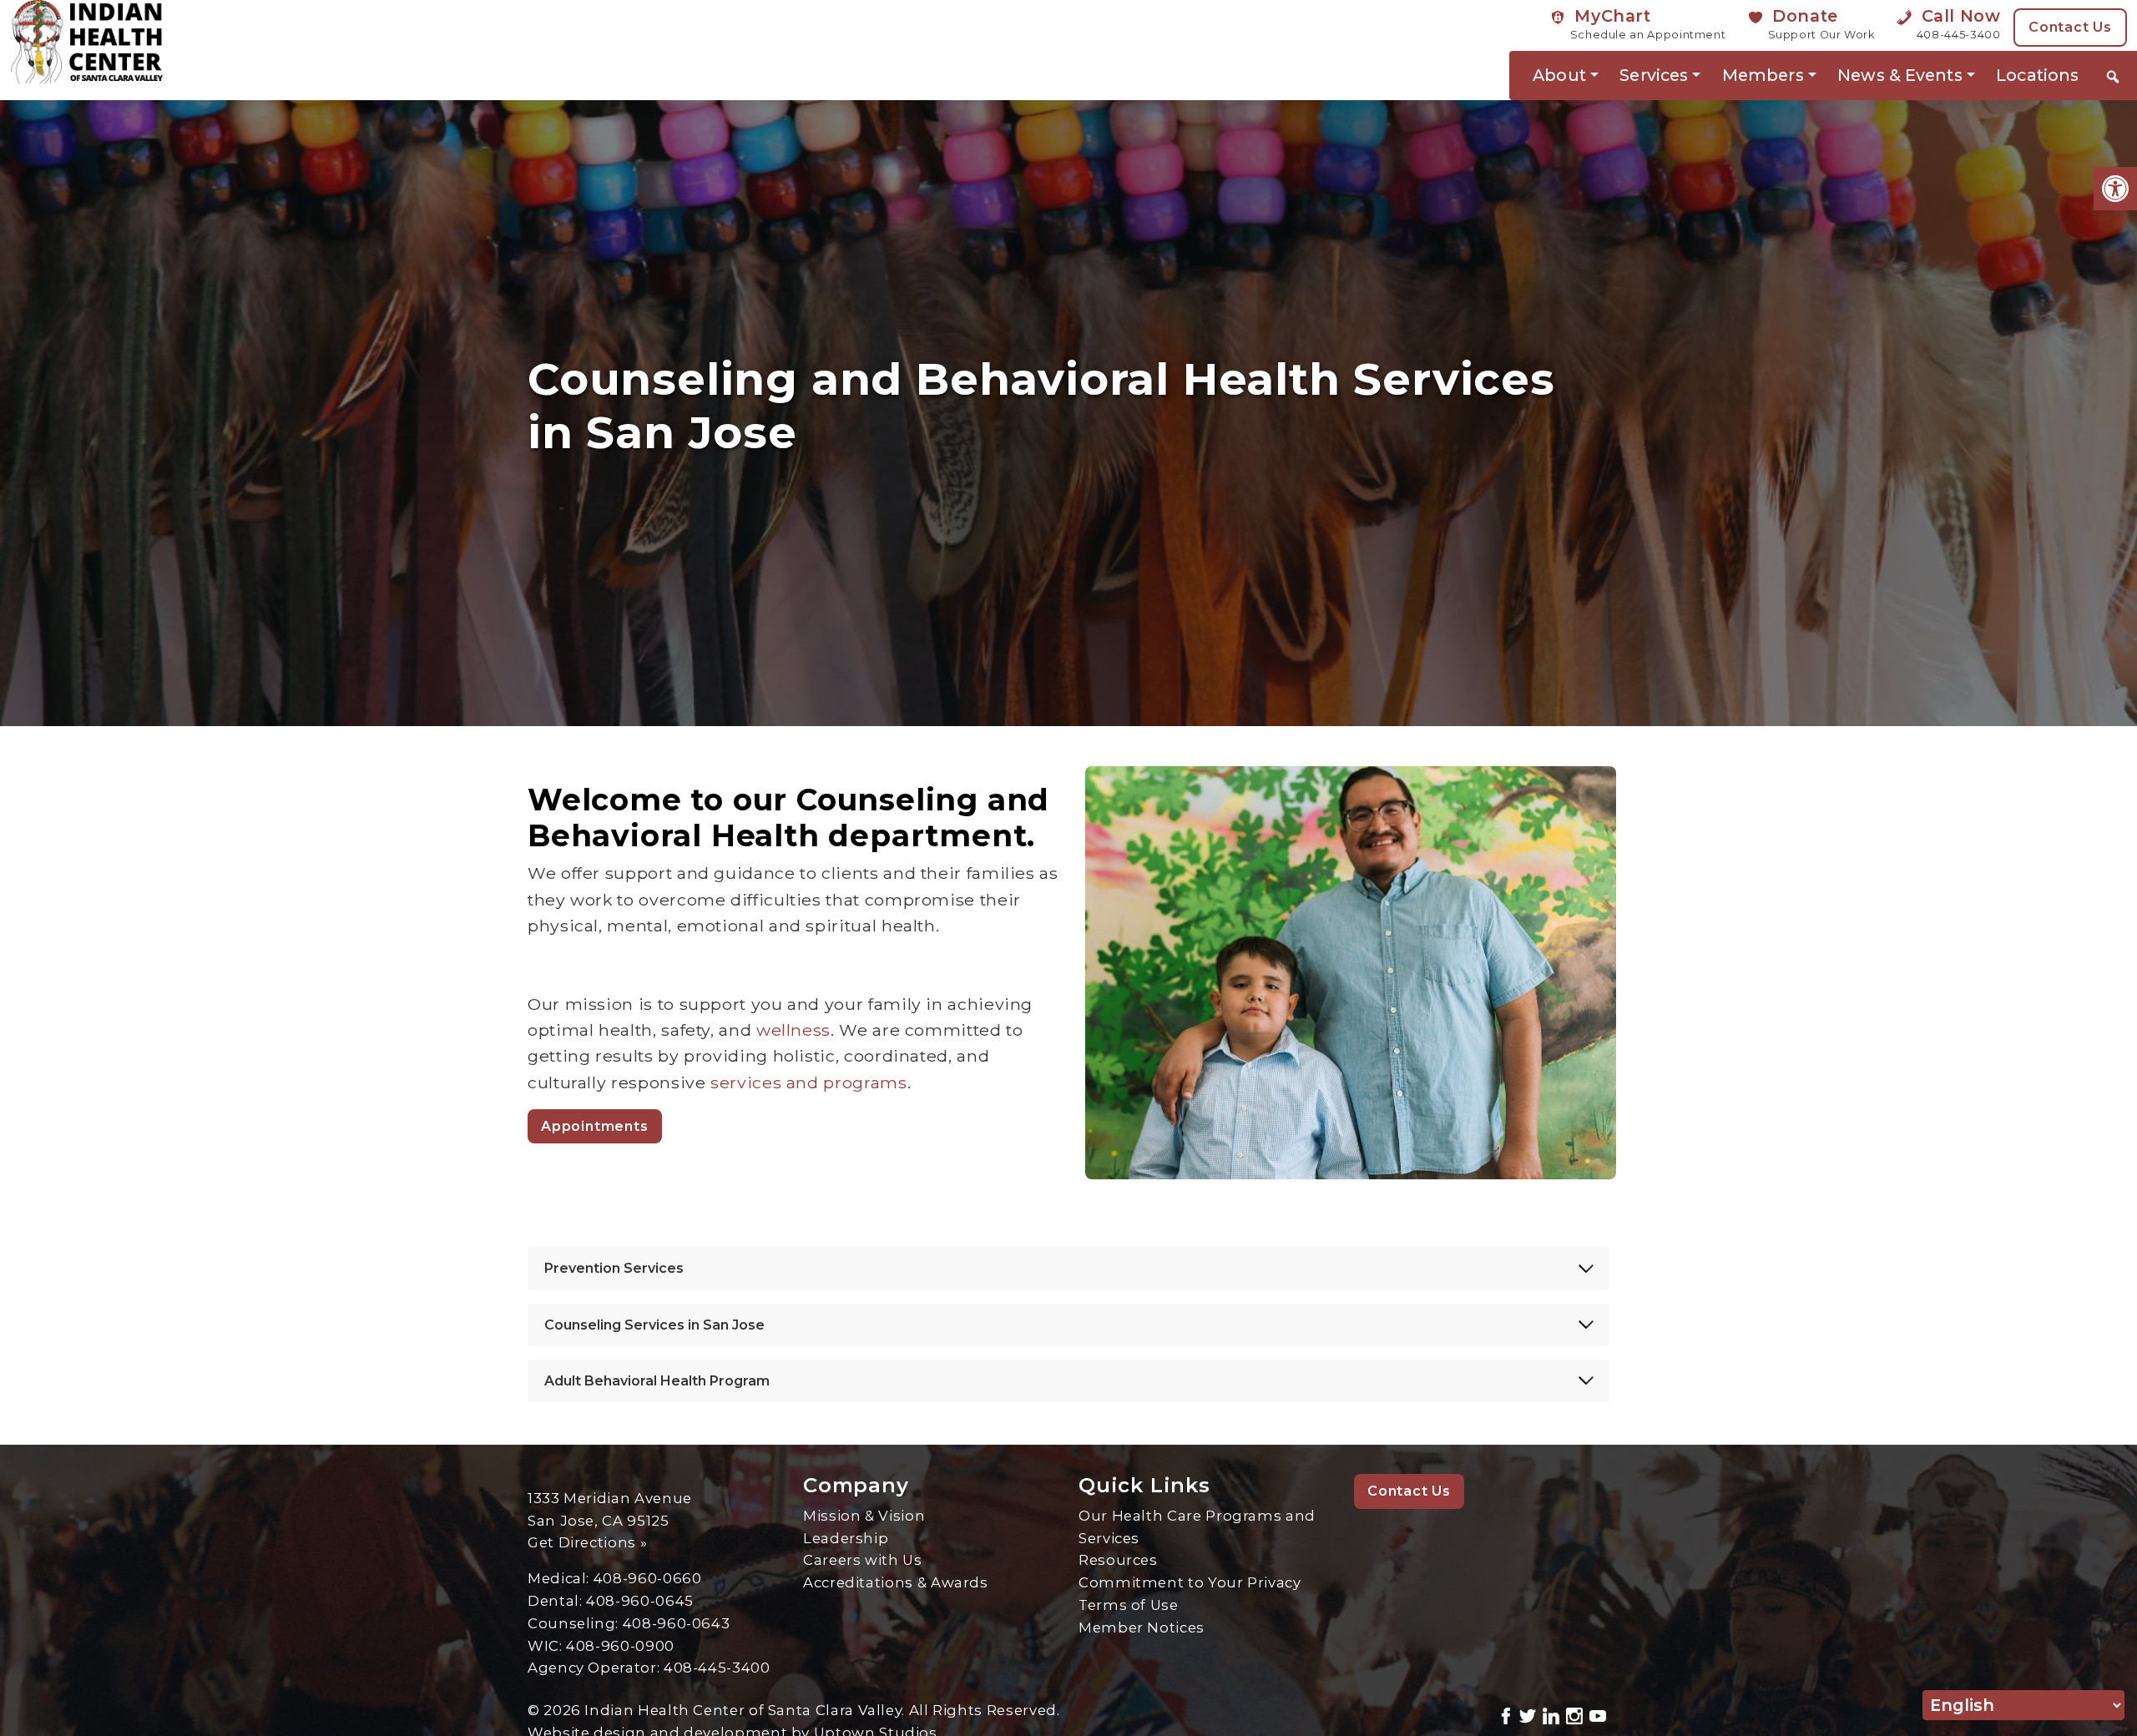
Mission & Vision (864, 1516)
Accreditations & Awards (896, 1582)
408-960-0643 (677, 1623)
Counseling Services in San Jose (654, 1325)
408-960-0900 (620, 1646)
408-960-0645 (640, 1601)
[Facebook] (1506, 1714)
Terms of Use (1129, 1605)
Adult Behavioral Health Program (657, 1381)
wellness (793, 1030)
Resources (1118, 1560)
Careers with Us (863, 1560)
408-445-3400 (717, 1668)
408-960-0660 (648, 1578)
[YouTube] (1598, 1714)
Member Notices (1142, 1627)
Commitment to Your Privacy (1190, 1582)
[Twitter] (1528, 1714)
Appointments (595, 1126)
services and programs (808, 1082)
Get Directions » (587, 1542)
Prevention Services (614, 1268)
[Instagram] (1574, 1714)
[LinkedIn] (1551, 1714)
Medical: (561, 1578)
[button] (2115, 189)
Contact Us (2070, 27)
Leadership (846, 1538)
